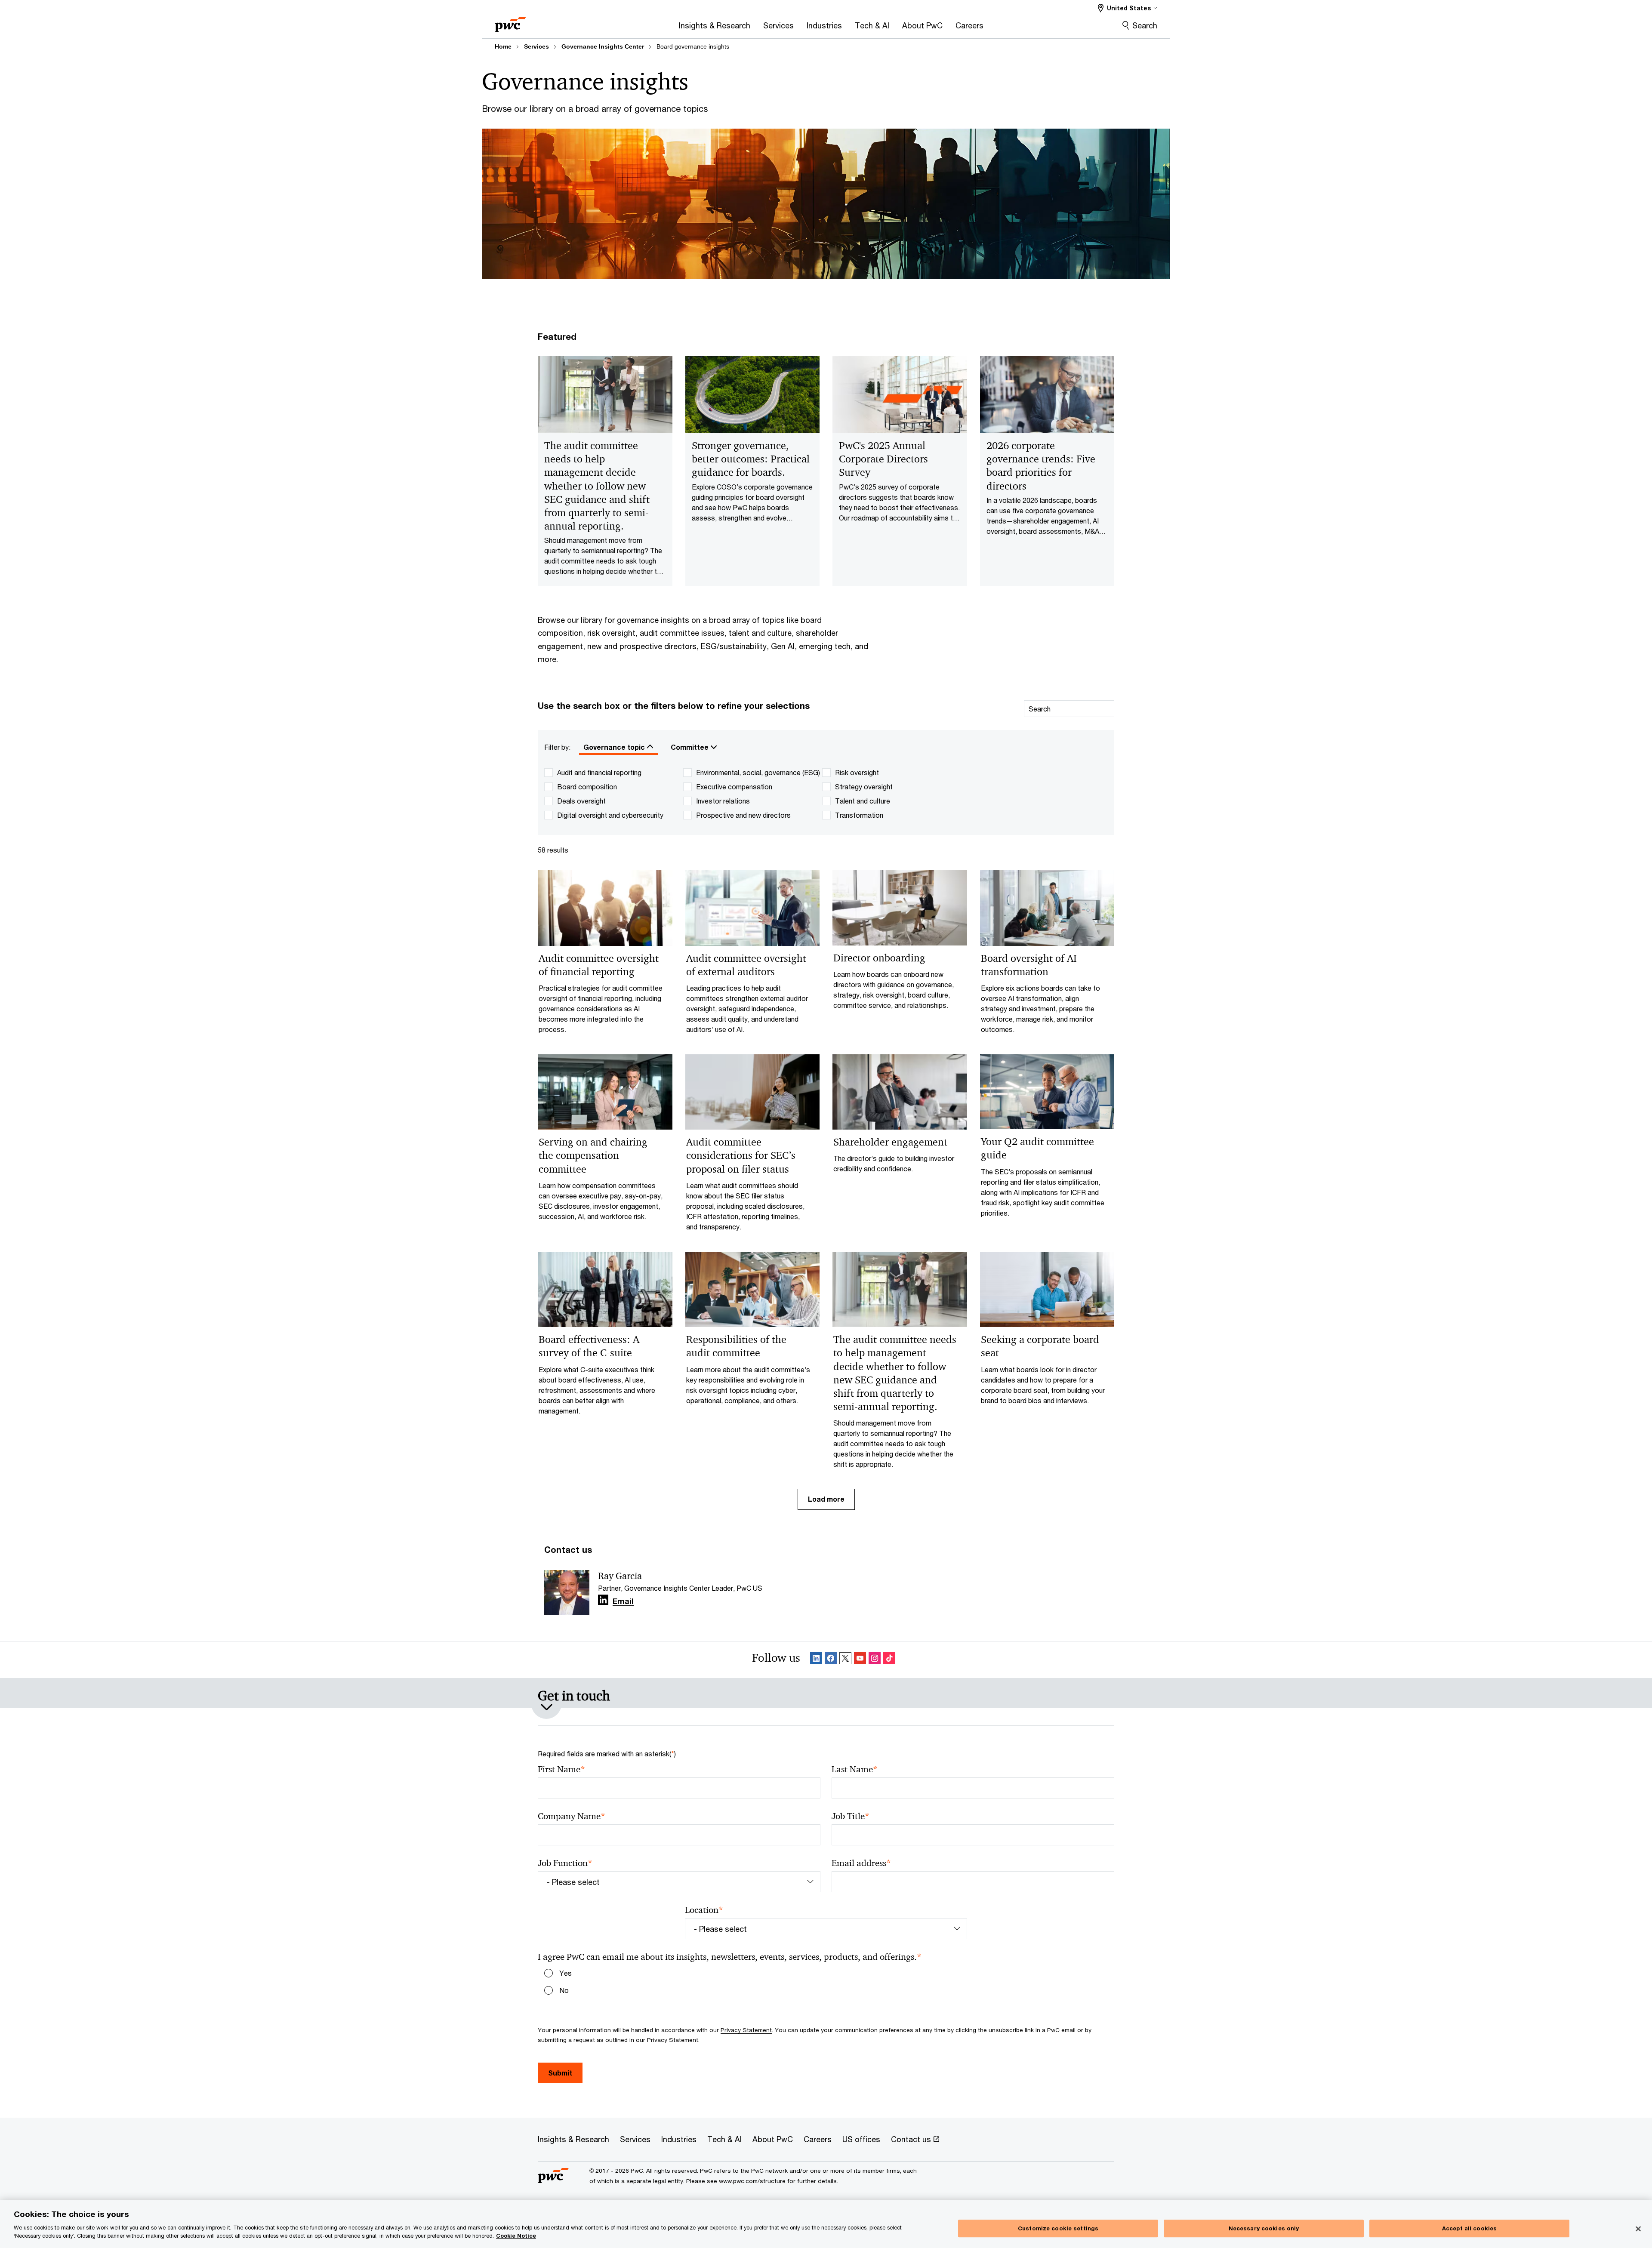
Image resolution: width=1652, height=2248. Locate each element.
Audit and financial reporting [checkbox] (599, 772)
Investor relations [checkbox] (723, 801)
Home (503, 46)
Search (1145, 25)
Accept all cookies (1469, 2228)
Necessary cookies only (1264, 2228)
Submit (560, 2073)
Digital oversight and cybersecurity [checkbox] (610, 815)
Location (704, 1910)
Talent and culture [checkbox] (863, 801)
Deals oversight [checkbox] (581, 801)
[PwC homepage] (510, 22)
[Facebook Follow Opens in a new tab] (831, 1660)
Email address (861, 1863)
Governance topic (615, 747)
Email (623, 1601)
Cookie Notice (516, 2236)
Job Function (565, 1863)
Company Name (572, 1816)
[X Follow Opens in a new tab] (845, 1660)
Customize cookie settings (1058, 2228)
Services (536, 46)
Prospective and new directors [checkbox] (743, 815)
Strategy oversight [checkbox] (864, 787)
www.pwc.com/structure (752, 2181)
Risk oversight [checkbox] (857, 772)
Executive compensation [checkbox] (734, 787)
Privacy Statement (746, 2030)
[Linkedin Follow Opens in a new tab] (603, 1600)
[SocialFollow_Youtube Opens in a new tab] (860, 1660)
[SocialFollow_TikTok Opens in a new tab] (889, 1660)
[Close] (1638, 2229)
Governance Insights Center (603, 46)
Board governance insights (693, 46)
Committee (690, 747)
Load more (826, 1499)
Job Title (851, 1816)
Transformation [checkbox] (859, 815)
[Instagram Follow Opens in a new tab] (875, 1660)
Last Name (855, 1769)
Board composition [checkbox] (587, 787)
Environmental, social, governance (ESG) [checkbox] (758, 772)
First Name (561, 1769)
